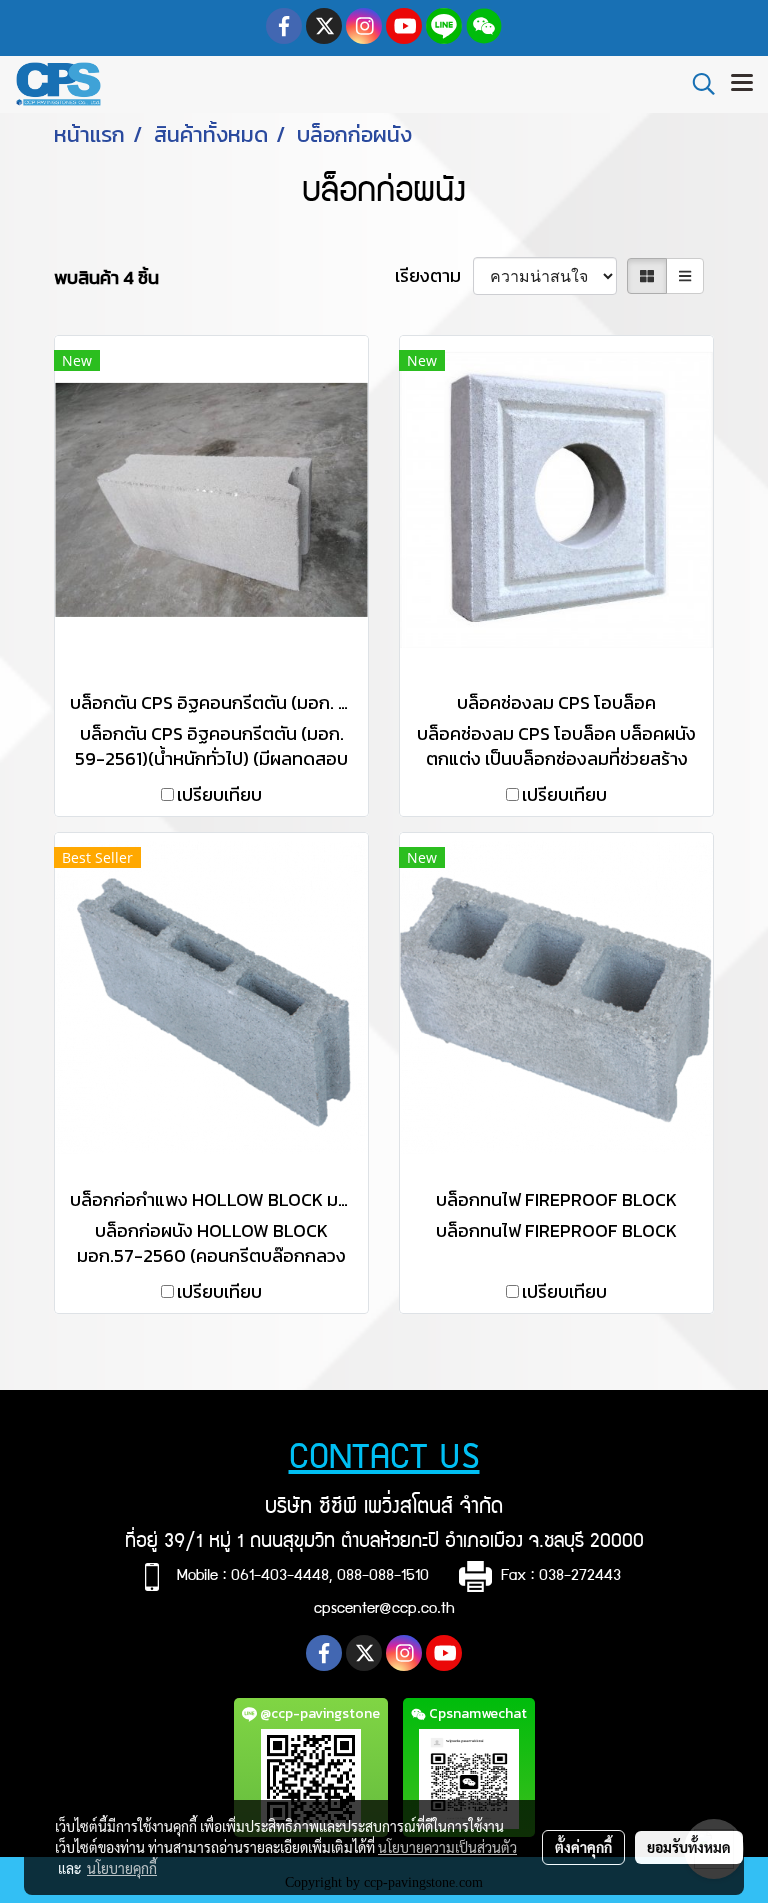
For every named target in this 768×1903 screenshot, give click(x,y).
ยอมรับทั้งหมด (689, 1847)
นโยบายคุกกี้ (122, 1868)
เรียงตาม (434, 275)
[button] (697, 84)
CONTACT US (384, 1460)
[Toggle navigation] (742, 84)
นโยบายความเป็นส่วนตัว (447, 1847)
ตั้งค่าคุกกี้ (583, 1847)
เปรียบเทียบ (219, 794)
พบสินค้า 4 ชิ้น (106, 277)
